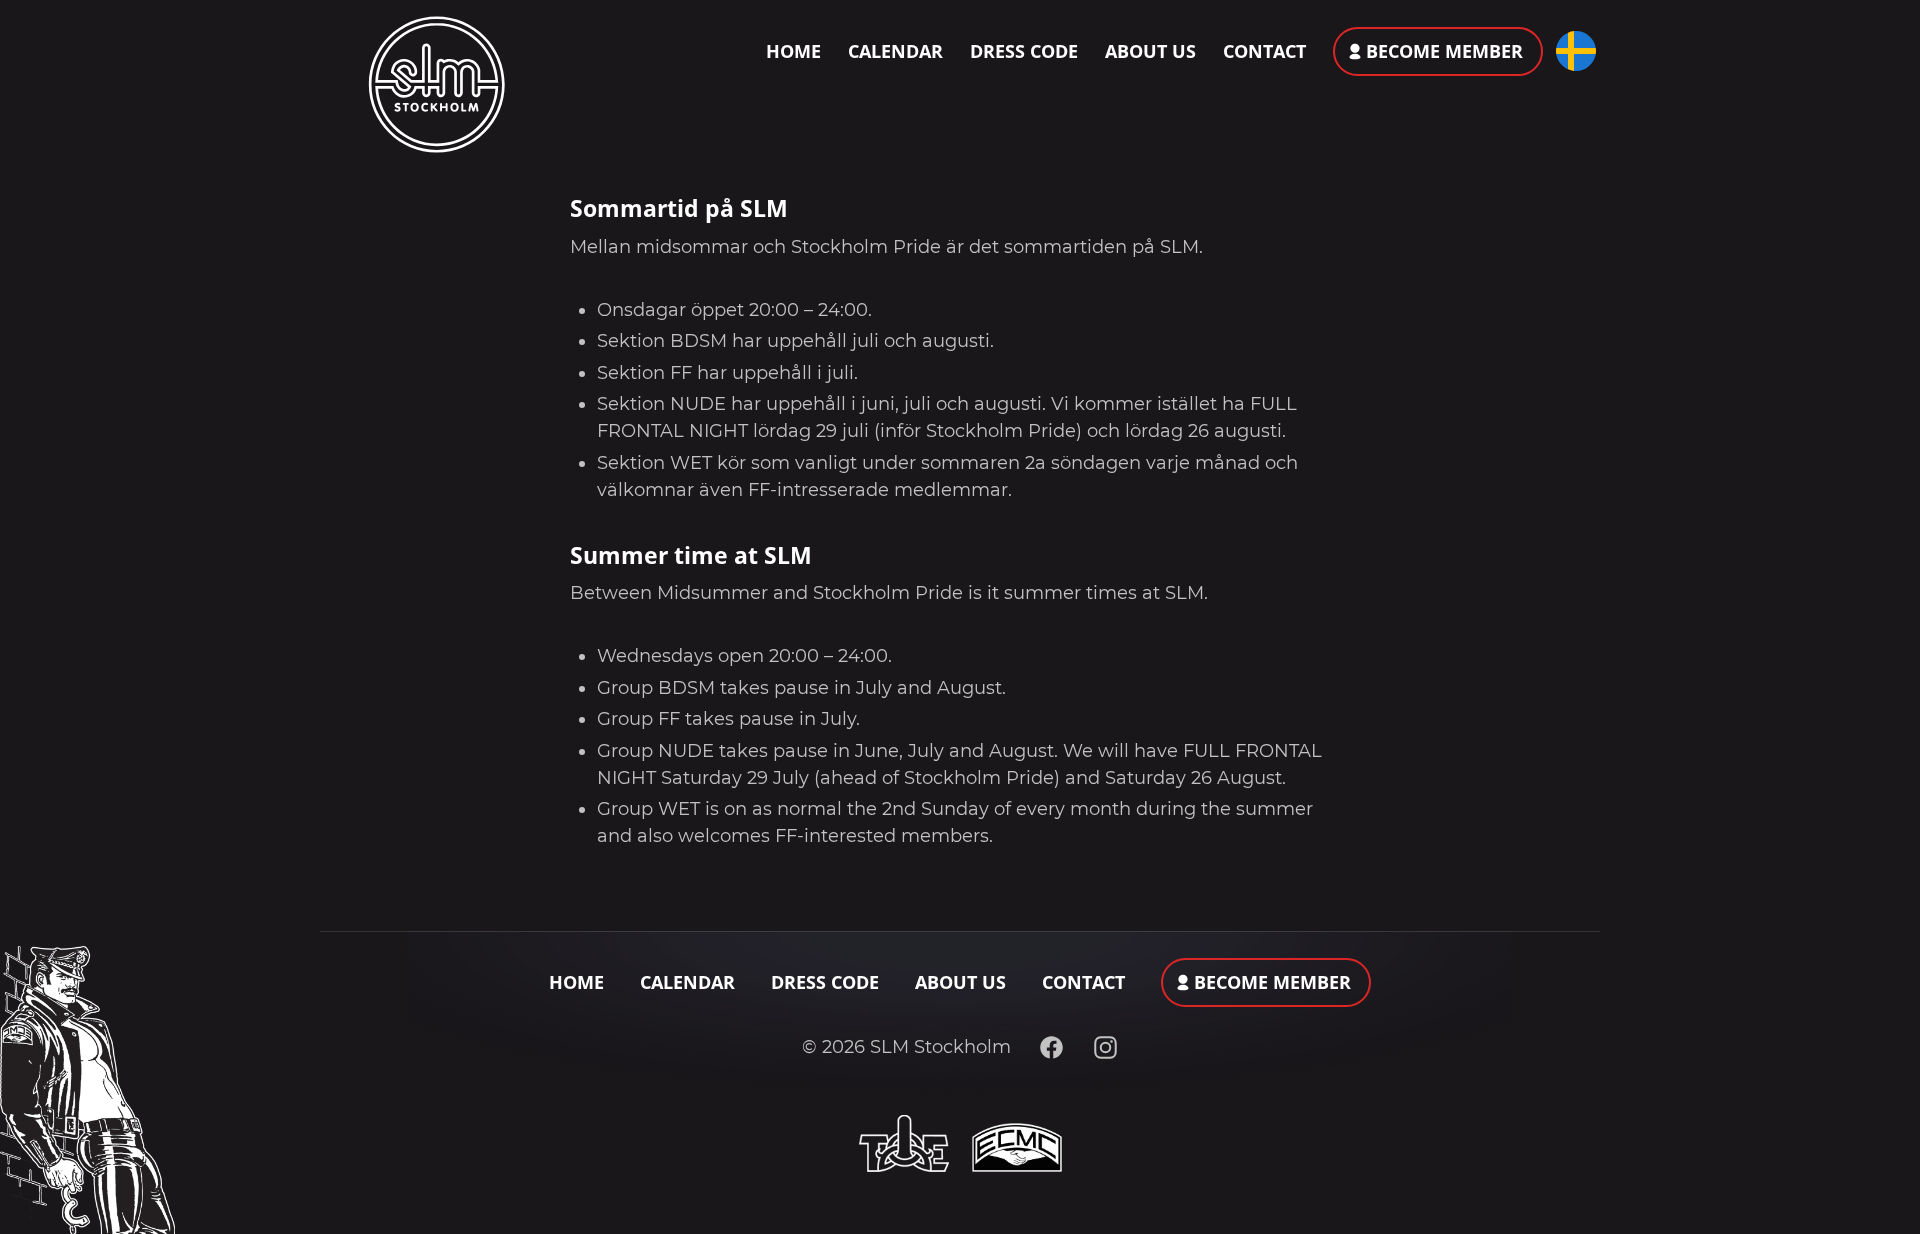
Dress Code (1024, 51)
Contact (1264, 51)
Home (793, 51)
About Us (1150, 51)
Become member (1444, 51)
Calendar (895, 51)
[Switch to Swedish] (1571, 51)
